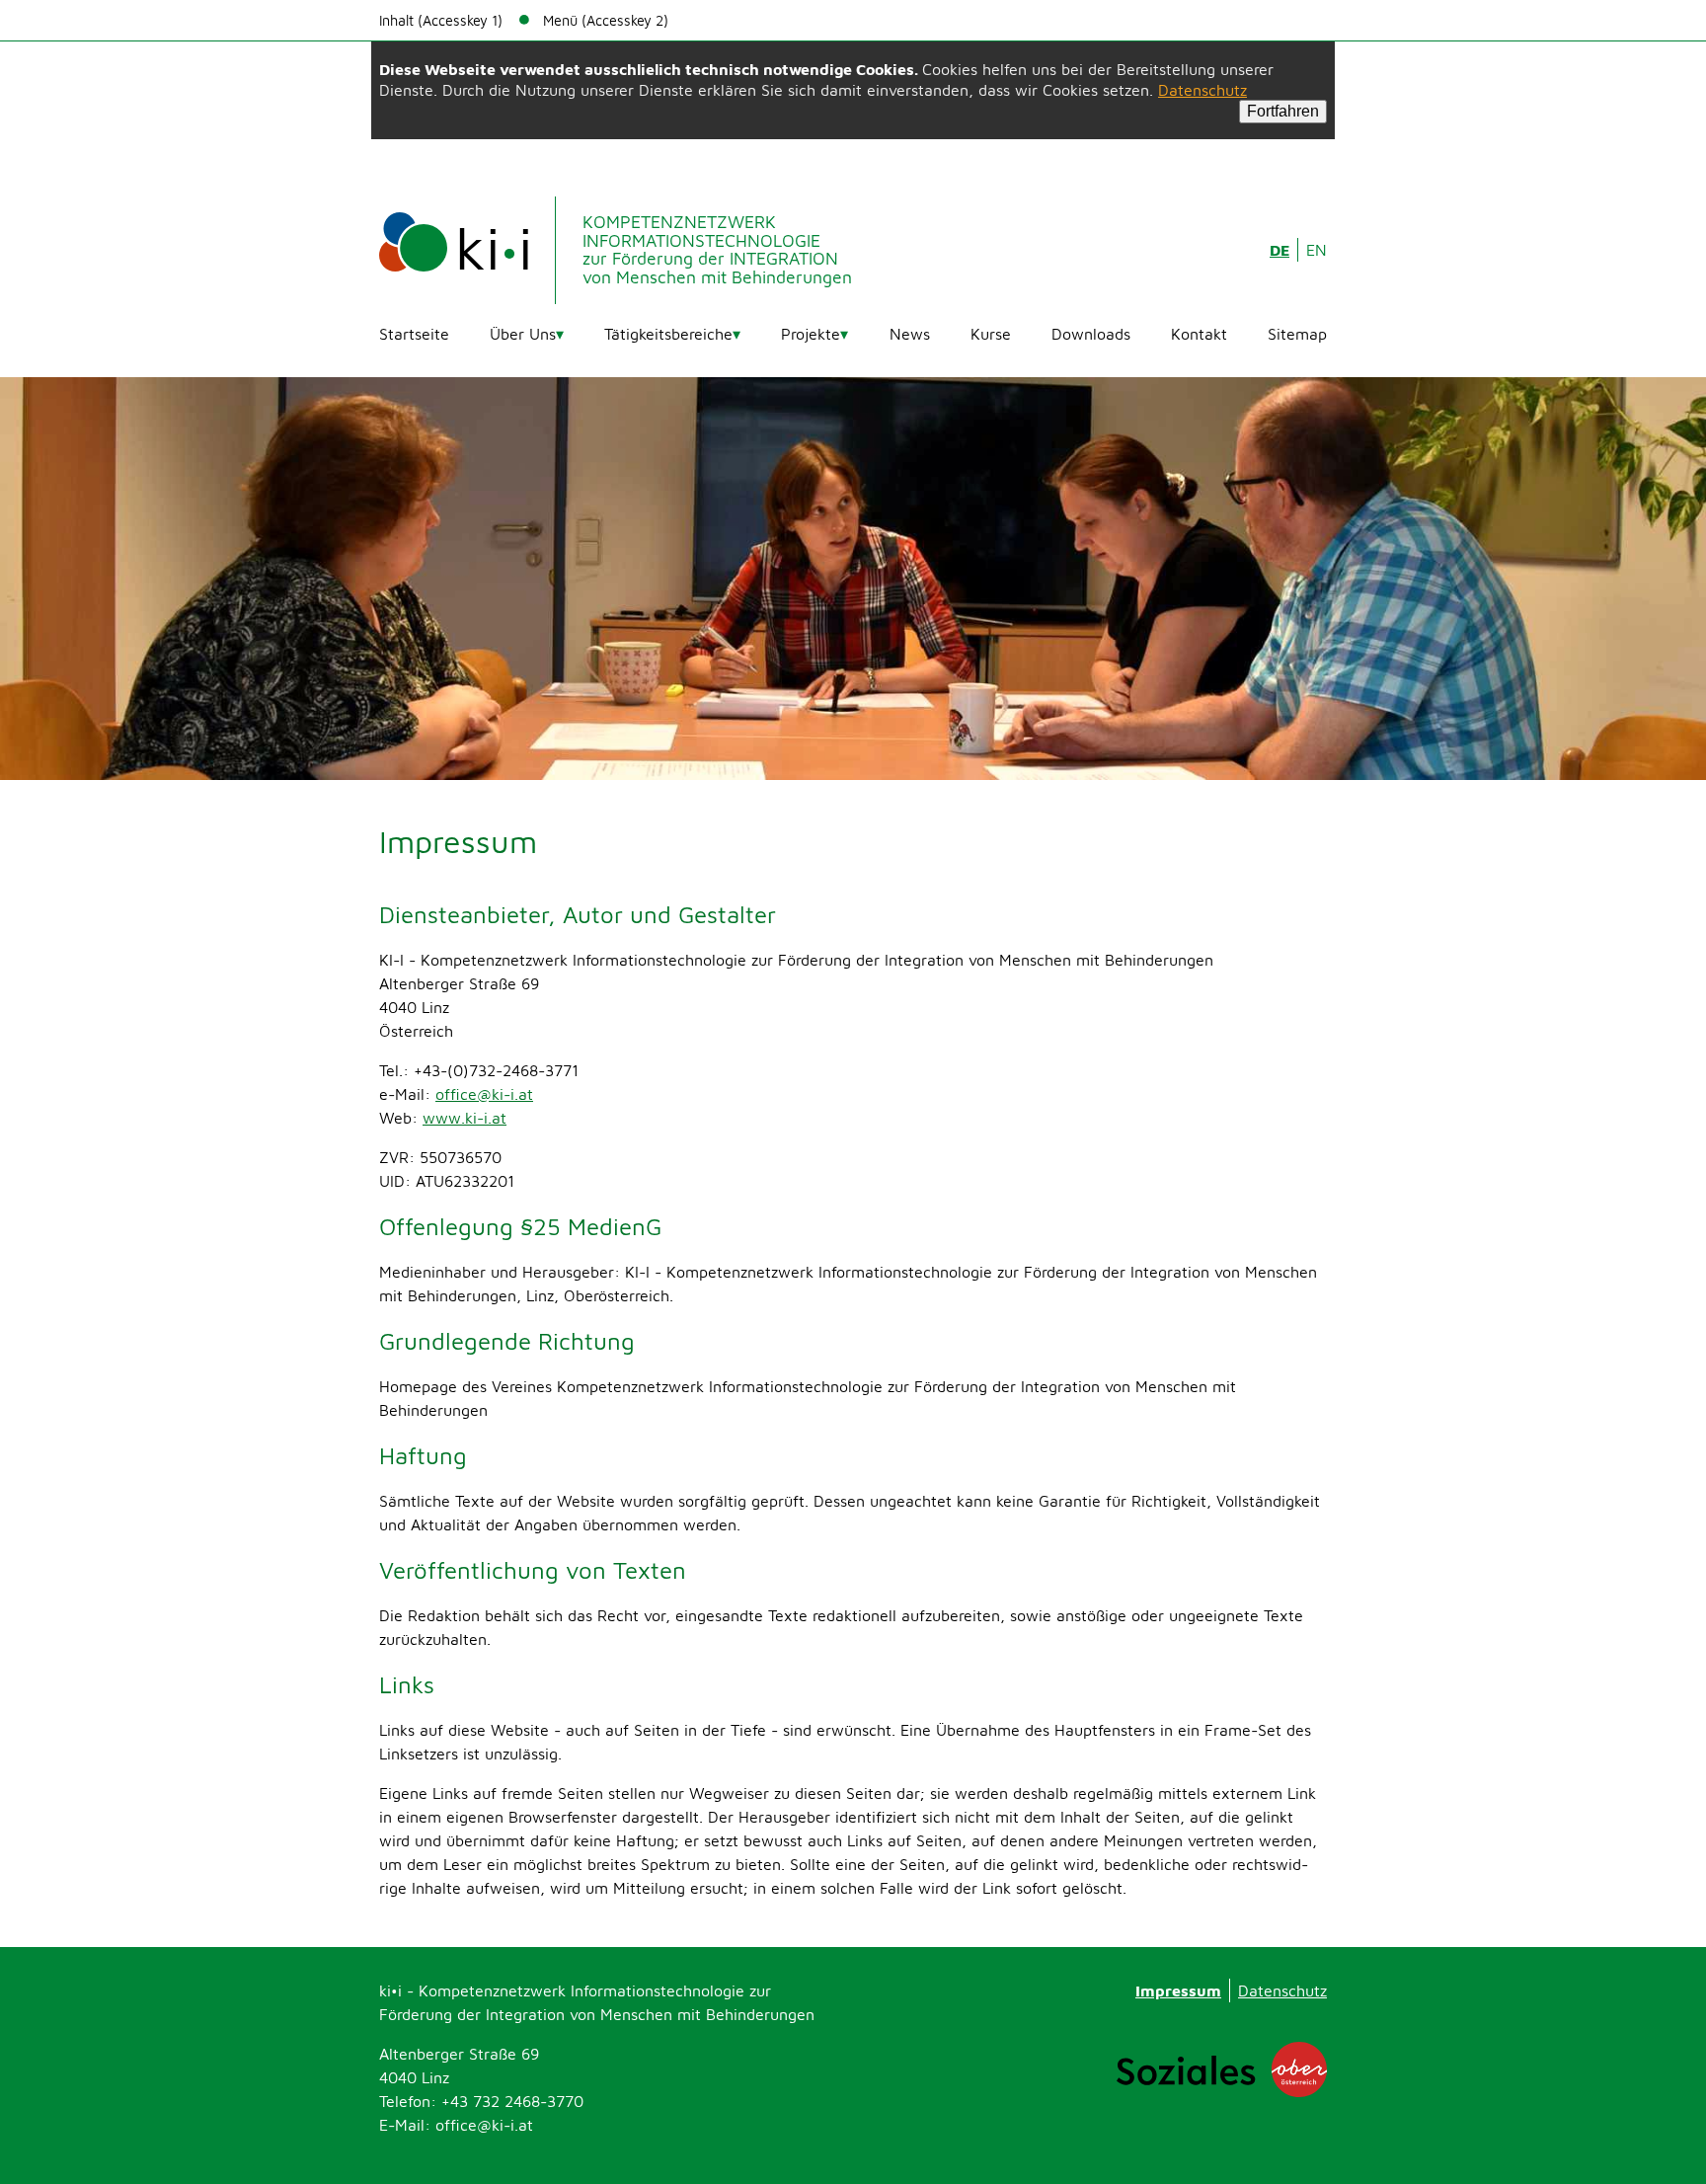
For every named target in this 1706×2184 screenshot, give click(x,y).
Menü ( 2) (606, 20)
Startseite (414, 334)
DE (1279, 250)
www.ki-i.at (465, 1118)
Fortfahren (1283, 111)
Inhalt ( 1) (441, 20)
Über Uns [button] (523, 334)
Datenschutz (1202, 90)
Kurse (991, 334)
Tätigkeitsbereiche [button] (668, 334)
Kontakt (1199, 334)
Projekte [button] (811, 334)
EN (1317, 250)
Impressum (1178, 1990)
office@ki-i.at (484, 1094)
